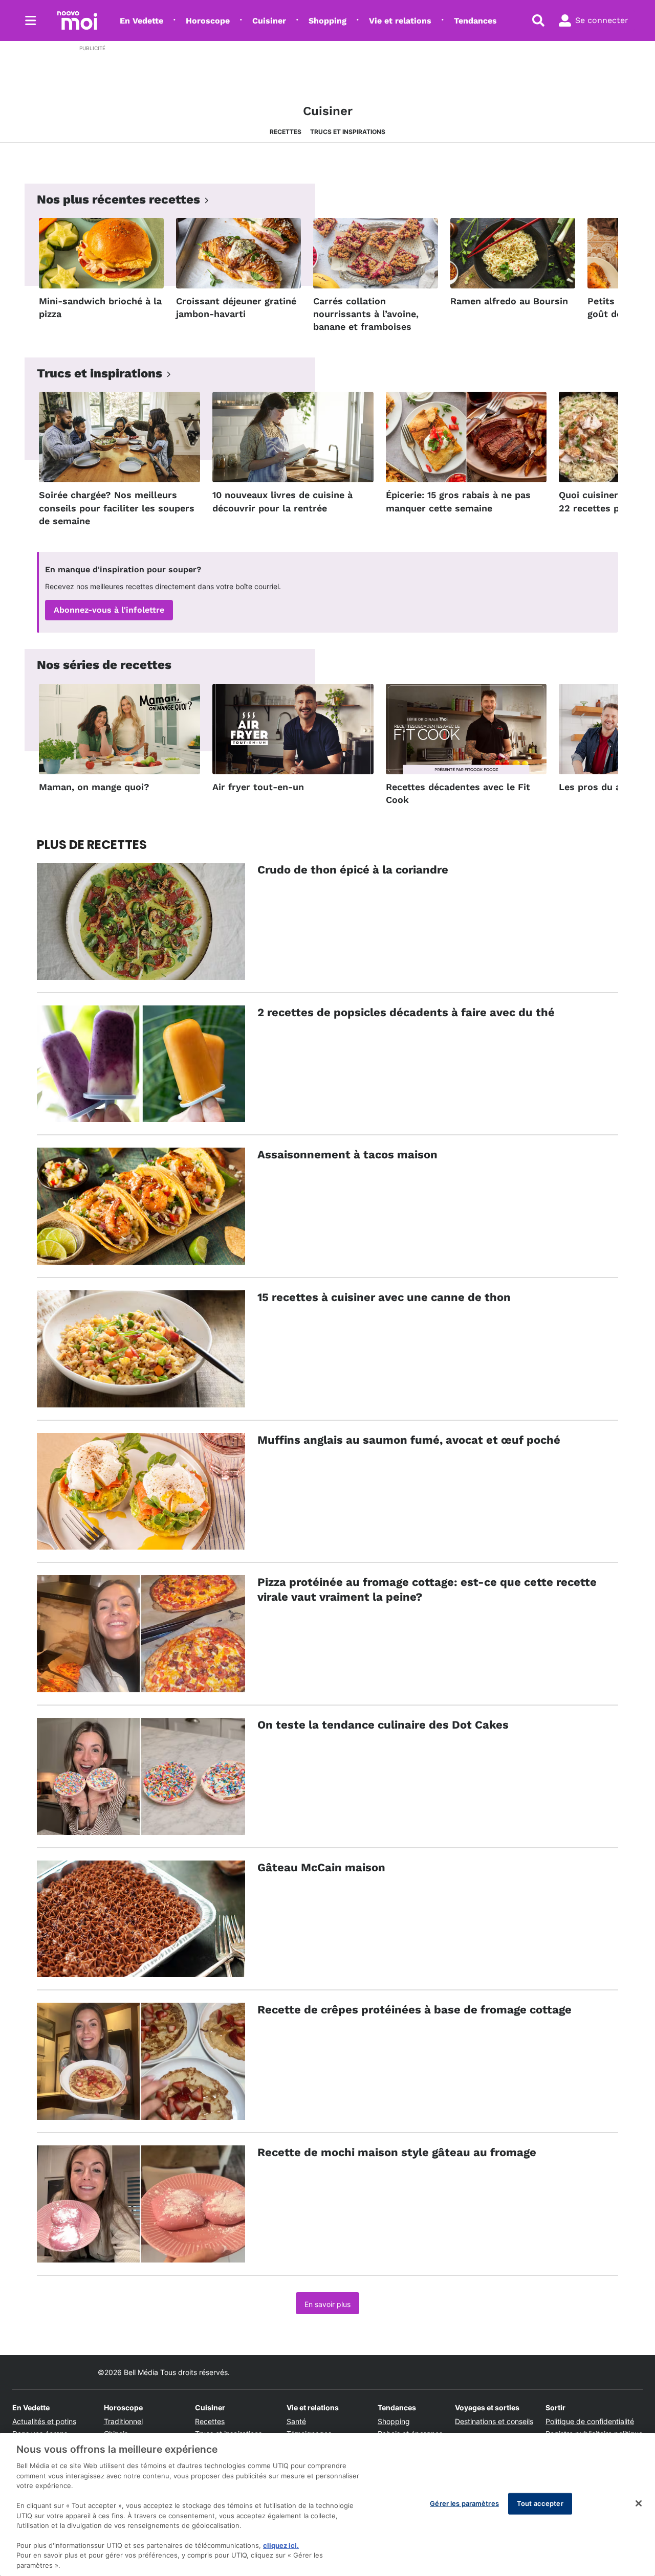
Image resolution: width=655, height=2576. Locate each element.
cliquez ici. (281, 2545)
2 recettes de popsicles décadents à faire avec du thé (406, 1012)
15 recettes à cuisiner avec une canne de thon (384, 1297)
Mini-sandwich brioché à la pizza (100, 307)
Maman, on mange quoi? (94, 787)
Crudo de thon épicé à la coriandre (353, 870)
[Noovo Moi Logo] (77, 20)
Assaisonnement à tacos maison (347, 1155)
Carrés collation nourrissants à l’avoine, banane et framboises (366, 314)
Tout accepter (540, 2503)
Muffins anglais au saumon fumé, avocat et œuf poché (409, 1440)
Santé (296, 2421)
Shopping (327, 21)
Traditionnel (123, 2421)
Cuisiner (269, 21)
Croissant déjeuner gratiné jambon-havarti (236, 307)
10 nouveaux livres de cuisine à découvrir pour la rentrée (282, 501)
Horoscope (208, 21)
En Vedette (141, 21)
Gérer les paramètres (464, 2503)
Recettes (286, 132)
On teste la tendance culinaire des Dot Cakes (383, 1725)
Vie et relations (400, 21)
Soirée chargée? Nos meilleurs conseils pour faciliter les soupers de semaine (117, 508)
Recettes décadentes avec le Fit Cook (458, 793)
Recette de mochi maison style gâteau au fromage (397, 2152)
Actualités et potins (44, 2421)
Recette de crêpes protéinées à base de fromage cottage (414, 2010)
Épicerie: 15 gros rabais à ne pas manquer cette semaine (458, 501)
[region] (327, 2504)
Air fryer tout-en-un (258, 787)
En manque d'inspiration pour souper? (123, 569)
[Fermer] (639, 2503)
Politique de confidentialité (590, 2421)
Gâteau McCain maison (321, 1867)
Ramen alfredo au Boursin (509, 301)
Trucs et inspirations (348, 132)
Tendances (475, 21)
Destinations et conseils (494, 2421)
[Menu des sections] (31, 20)
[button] (598, 278)
